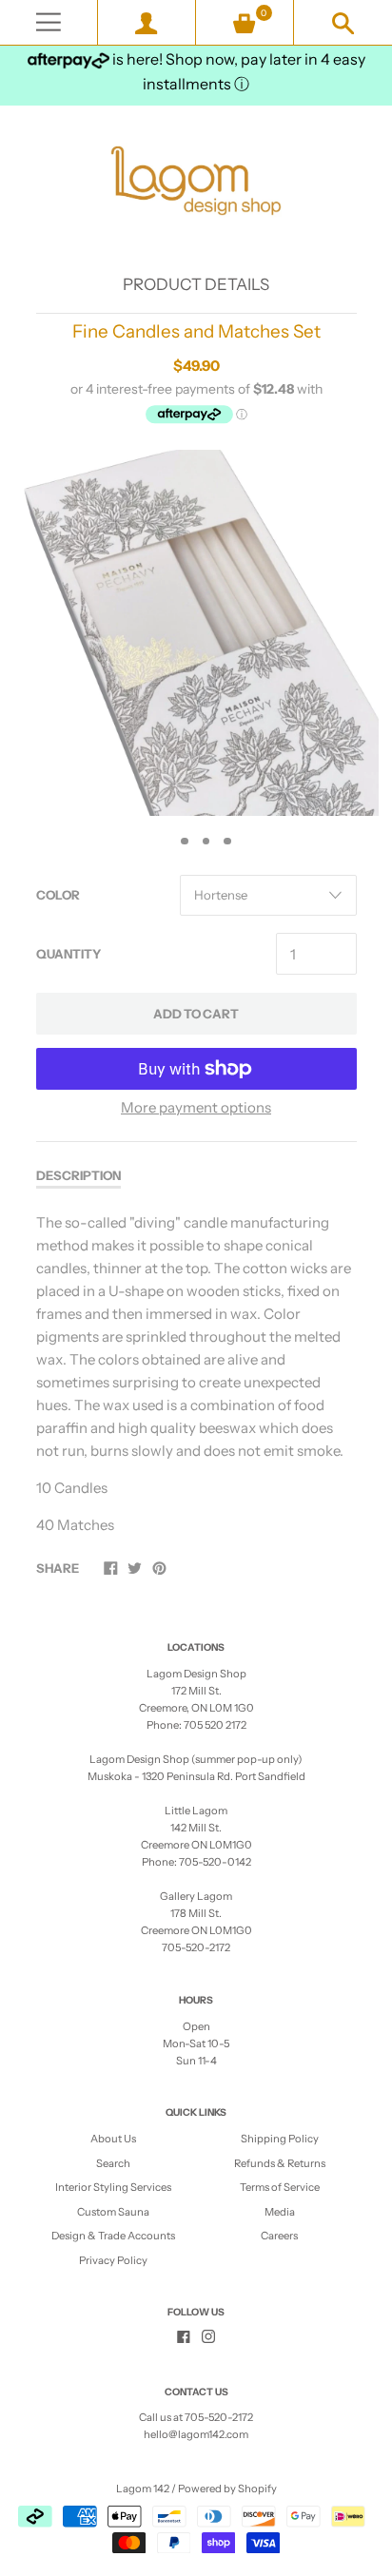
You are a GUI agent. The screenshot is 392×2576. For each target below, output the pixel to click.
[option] (196, 633)
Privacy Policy (113, 2260)
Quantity (69, 954)
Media (280, 2212)
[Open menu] (49, 22)
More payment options (196, 1107)
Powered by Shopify (227, 2489)
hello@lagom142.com (196, 2434)
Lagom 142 (143, 2489)
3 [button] (206, 842)
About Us (113, 2139)
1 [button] (164, 842)
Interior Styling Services (113, 2187)
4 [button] (227, 842)
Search (113, 2163)
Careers (279, 2236)
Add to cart (196, 1014)
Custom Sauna (113, 2212)
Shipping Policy (280, 2139)
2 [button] (185, 842)
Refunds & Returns (280, 2163)
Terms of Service (280, 2187)
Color (58, 895)
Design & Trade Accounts (113, 2236)
